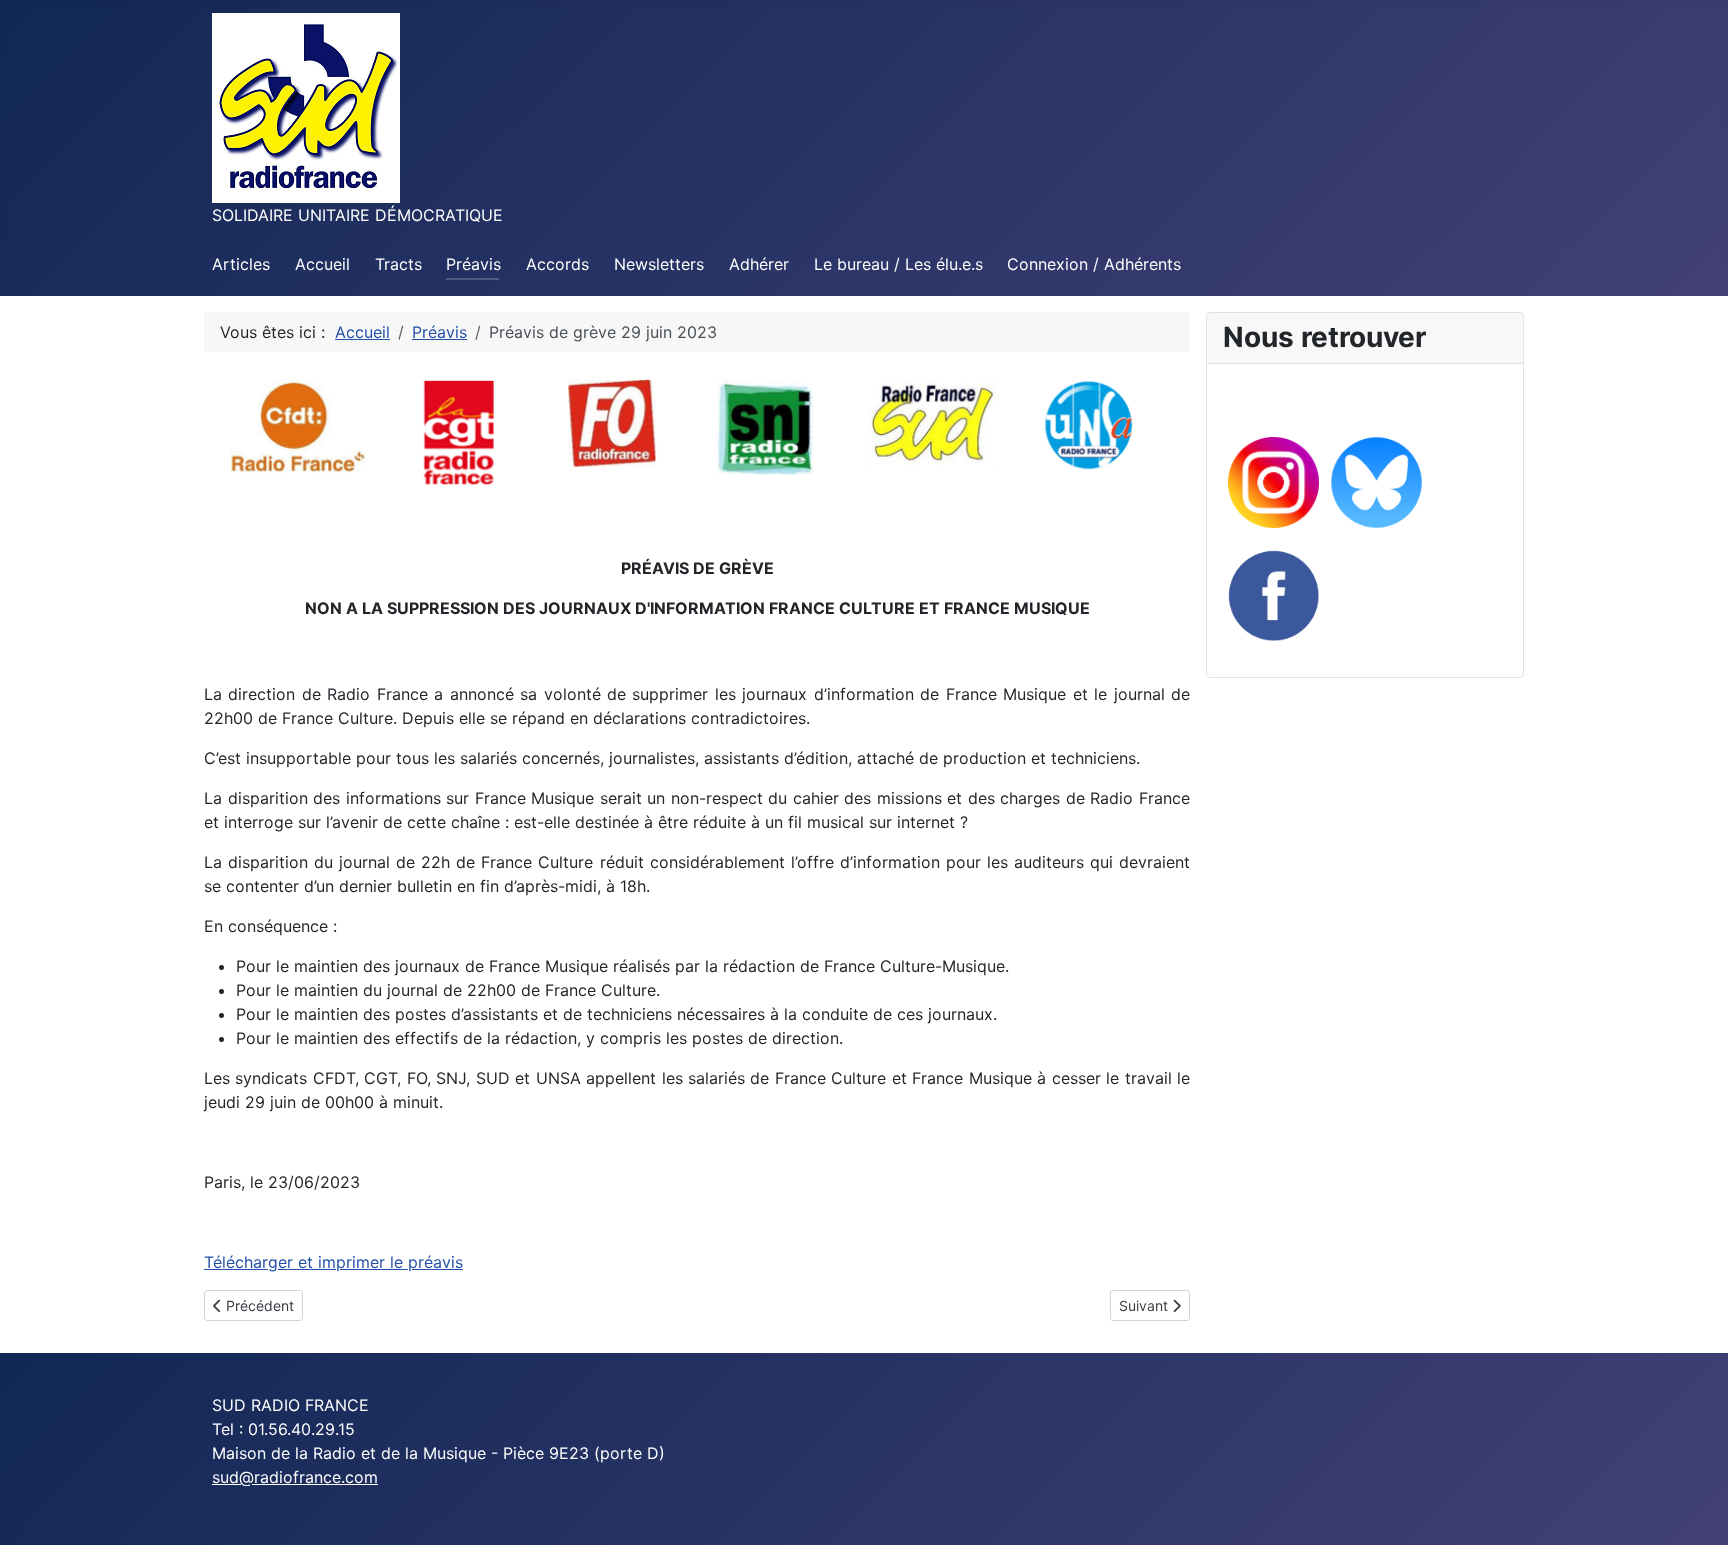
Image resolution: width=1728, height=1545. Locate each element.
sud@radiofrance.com (295, 1477)
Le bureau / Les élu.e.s (898, 264)
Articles (241, 264)
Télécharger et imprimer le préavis (333, 1262)
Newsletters (659, 264)
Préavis (473, 264)
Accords (557, 264)
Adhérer (759, 264)
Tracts (398, 264)
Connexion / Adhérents (1094, 264)
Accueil (322, 264)
